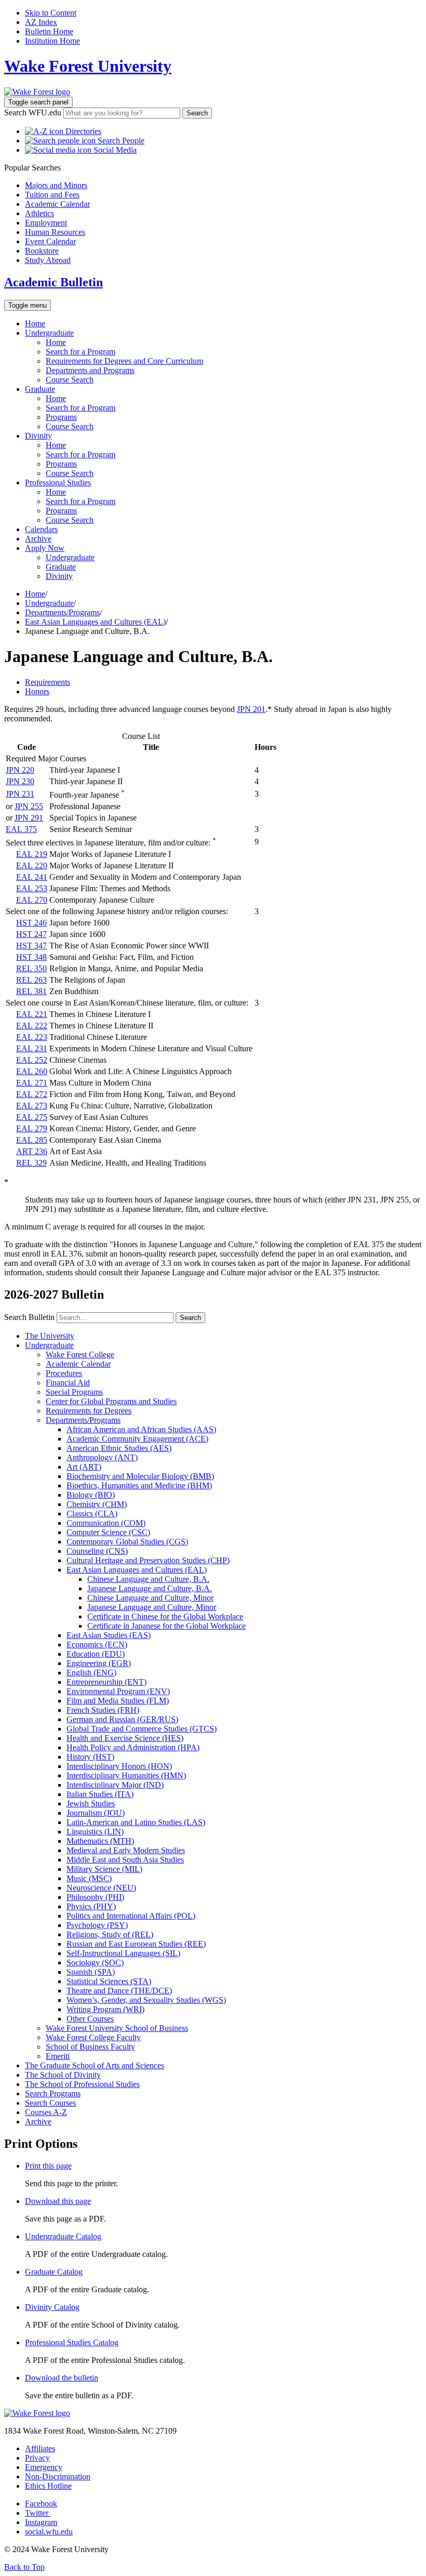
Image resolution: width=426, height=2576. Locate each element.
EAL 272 (32, 1094)
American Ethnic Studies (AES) (119, 1448)
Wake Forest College (80, 1355)
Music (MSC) (89, 1878)
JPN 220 (20, 770)
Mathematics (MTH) (100, 1841)
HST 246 (31, 923)
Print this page (48, 2166)
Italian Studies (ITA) (100, 1794)
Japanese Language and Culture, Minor (152, 1607)
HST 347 (31, 946)
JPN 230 (20, 781)
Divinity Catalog (52, 2307)
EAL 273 (32, 1106)
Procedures (64, 1373)
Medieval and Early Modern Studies (126, 1850)
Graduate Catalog (54, 2272)
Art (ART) (84, 1467)
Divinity (38, 436)
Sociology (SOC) (95, 1963)
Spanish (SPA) (91, 1972)
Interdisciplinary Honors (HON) (119, 1766)
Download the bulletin (62, 2378)
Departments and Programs (90, 370)
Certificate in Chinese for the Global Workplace (165, 1616)
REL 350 (31, 968)
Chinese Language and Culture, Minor (150, 1598)
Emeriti (58, 2056)
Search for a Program (81, 352)
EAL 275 (32, 1117)
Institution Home (52, 41)
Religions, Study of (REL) (110, 1934)
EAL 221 (32, 1014)
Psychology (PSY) (97, 1925)
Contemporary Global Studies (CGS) (127, 1542)
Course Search (70, 380)
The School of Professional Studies (82, 2084)
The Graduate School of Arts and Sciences (95, 2065)
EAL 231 (32, 1048)
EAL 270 (32, 900)
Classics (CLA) (92, 1514)
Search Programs (53, 2093)
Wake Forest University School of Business (117, 2028)
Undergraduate (49, 333)
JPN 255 (29, 806)
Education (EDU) (96, 1654)
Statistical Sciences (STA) (109, 1981)
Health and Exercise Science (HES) (125, 1738)
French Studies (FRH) (103, 1710)
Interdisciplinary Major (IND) (115, 1785)
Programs (61, 417)
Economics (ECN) (97, 1644)
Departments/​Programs (83, 1420)
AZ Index (41, 22)
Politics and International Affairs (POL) (131, 1916)
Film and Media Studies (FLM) (118, 1701)
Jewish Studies (91, 1804)
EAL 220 (32, 866)
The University (50, 1336)
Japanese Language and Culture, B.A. (150, 1588)
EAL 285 (32, 1140)
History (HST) (90, 1757)
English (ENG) (91, 1673)
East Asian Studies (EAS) (109, 1635)
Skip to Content (51, 13)
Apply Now (45, 548)
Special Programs (74, 1392)
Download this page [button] (58, 2201)
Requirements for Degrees (89, 1411)
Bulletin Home (49, 31)
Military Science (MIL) (104, 1869)
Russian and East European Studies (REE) (136, 1944)
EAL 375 (21, 829)
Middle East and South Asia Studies (125, 1860)
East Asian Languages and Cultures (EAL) (95, 622)
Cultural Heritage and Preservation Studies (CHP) (148, 1560)
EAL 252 (32, 1060)
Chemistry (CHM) (97, 1504)
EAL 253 (32, 888)
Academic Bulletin (54, 282)
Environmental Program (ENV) (118, 1691)
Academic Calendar (78, 1364)
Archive (38, 539)
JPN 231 (20, 794)
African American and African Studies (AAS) (141, 1429)
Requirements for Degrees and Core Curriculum (124, 361)
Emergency (44, 2467)
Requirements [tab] (48, 682)
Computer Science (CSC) (108, 1532)
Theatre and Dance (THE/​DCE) (119, 1991)
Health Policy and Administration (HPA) (133, 1747)
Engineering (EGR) (99, 1663)
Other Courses (90, 2019)
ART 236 (32, 1151)
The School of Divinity (63, 2075)
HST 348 (31, 957)
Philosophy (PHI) (95, 1897)
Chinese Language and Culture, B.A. (148, 1579)
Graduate (40, 389)
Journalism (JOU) (96, 1813)
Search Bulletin (29, 1317)
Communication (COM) (106, 1523)
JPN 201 (251, 709)
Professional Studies (58, 483)
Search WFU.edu (33, 113)
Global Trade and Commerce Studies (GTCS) (142, 1729)
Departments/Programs (62, 612)
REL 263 (31, 980)
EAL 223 (32, 1037)
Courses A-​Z (46, 2112)
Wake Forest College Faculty (93, 2037)
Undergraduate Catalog (63, 2236)
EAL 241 (32, 877)
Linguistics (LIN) (95, 1832)
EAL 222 (32, 1026)
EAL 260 (32, 1071)
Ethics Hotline (48, 2486)
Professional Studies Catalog (72, 2342)
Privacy (37, 2458)
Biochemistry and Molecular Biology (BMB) (140, 1476)
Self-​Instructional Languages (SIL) (123, 1953)
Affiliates (40, 2448)
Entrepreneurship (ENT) (106, 1682)
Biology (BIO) (91, 1495)
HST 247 (31, 934)
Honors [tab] (37, 691)
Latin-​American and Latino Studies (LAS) (136, 1822)
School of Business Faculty (90, 2047)
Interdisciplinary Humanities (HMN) (126, 1775)
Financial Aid (68, 1383)
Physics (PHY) (91, 1906)
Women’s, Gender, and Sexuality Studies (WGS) (146, 2000)
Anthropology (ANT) (102, 1457)
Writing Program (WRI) (105, 2009)
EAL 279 (32, 1128)
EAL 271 (32, 1083)
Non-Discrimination (58, 2476)
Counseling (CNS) (97, 1551)
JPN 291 (29, 818)
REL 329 (31, 1163)
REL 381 (31, 991)
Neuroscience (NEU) (101, 1888)
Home (35, 323)
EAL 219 (32, 854)
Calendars (41, 529)
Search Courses (50, 2103)
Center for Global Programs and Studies (111, 1401)
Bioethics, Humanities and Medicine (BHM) (139, 1485)
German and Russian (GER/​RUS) (122, 1719)
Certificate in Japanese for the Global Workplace (167, 1626)
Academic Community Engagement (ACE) (137, 1439)
